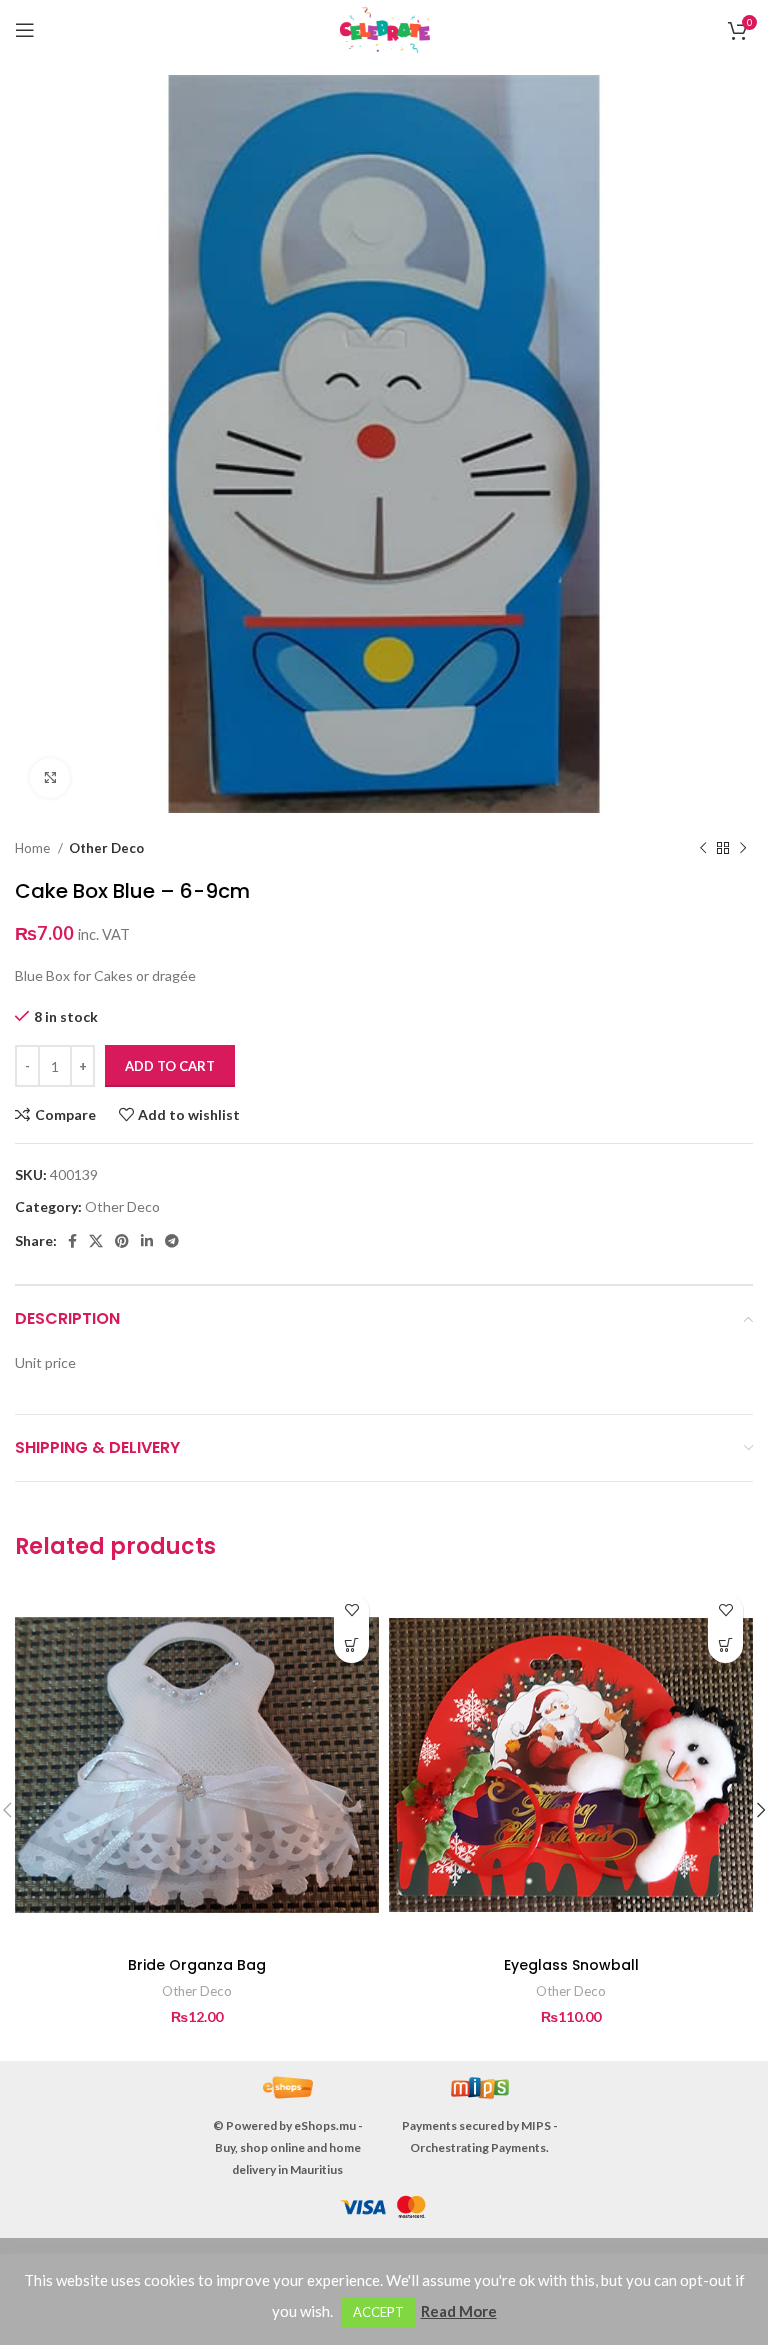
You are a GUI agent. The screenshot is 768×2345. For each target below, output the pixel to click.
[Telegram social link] (172, 1241)
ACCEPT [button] (378, 2312)
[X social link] (96, 1241)
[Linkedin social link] (147, 1241)
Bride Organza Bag (197, 1965)
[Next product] (743, 849)
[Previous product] (703, 849)
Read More (459, 2311)
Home (34, 848)
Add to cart (170, 1066)
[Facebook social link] (72, 1241)
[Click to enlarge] (50, 778)
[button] (351, 1645)
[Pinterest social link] (122, 1241)
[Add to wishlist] (351, 1610)
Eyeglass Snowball (571, 1965)
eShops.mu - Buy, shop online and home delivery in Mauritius (289, 2147)
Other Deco (106, 848)
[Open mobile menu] (25, 30)
